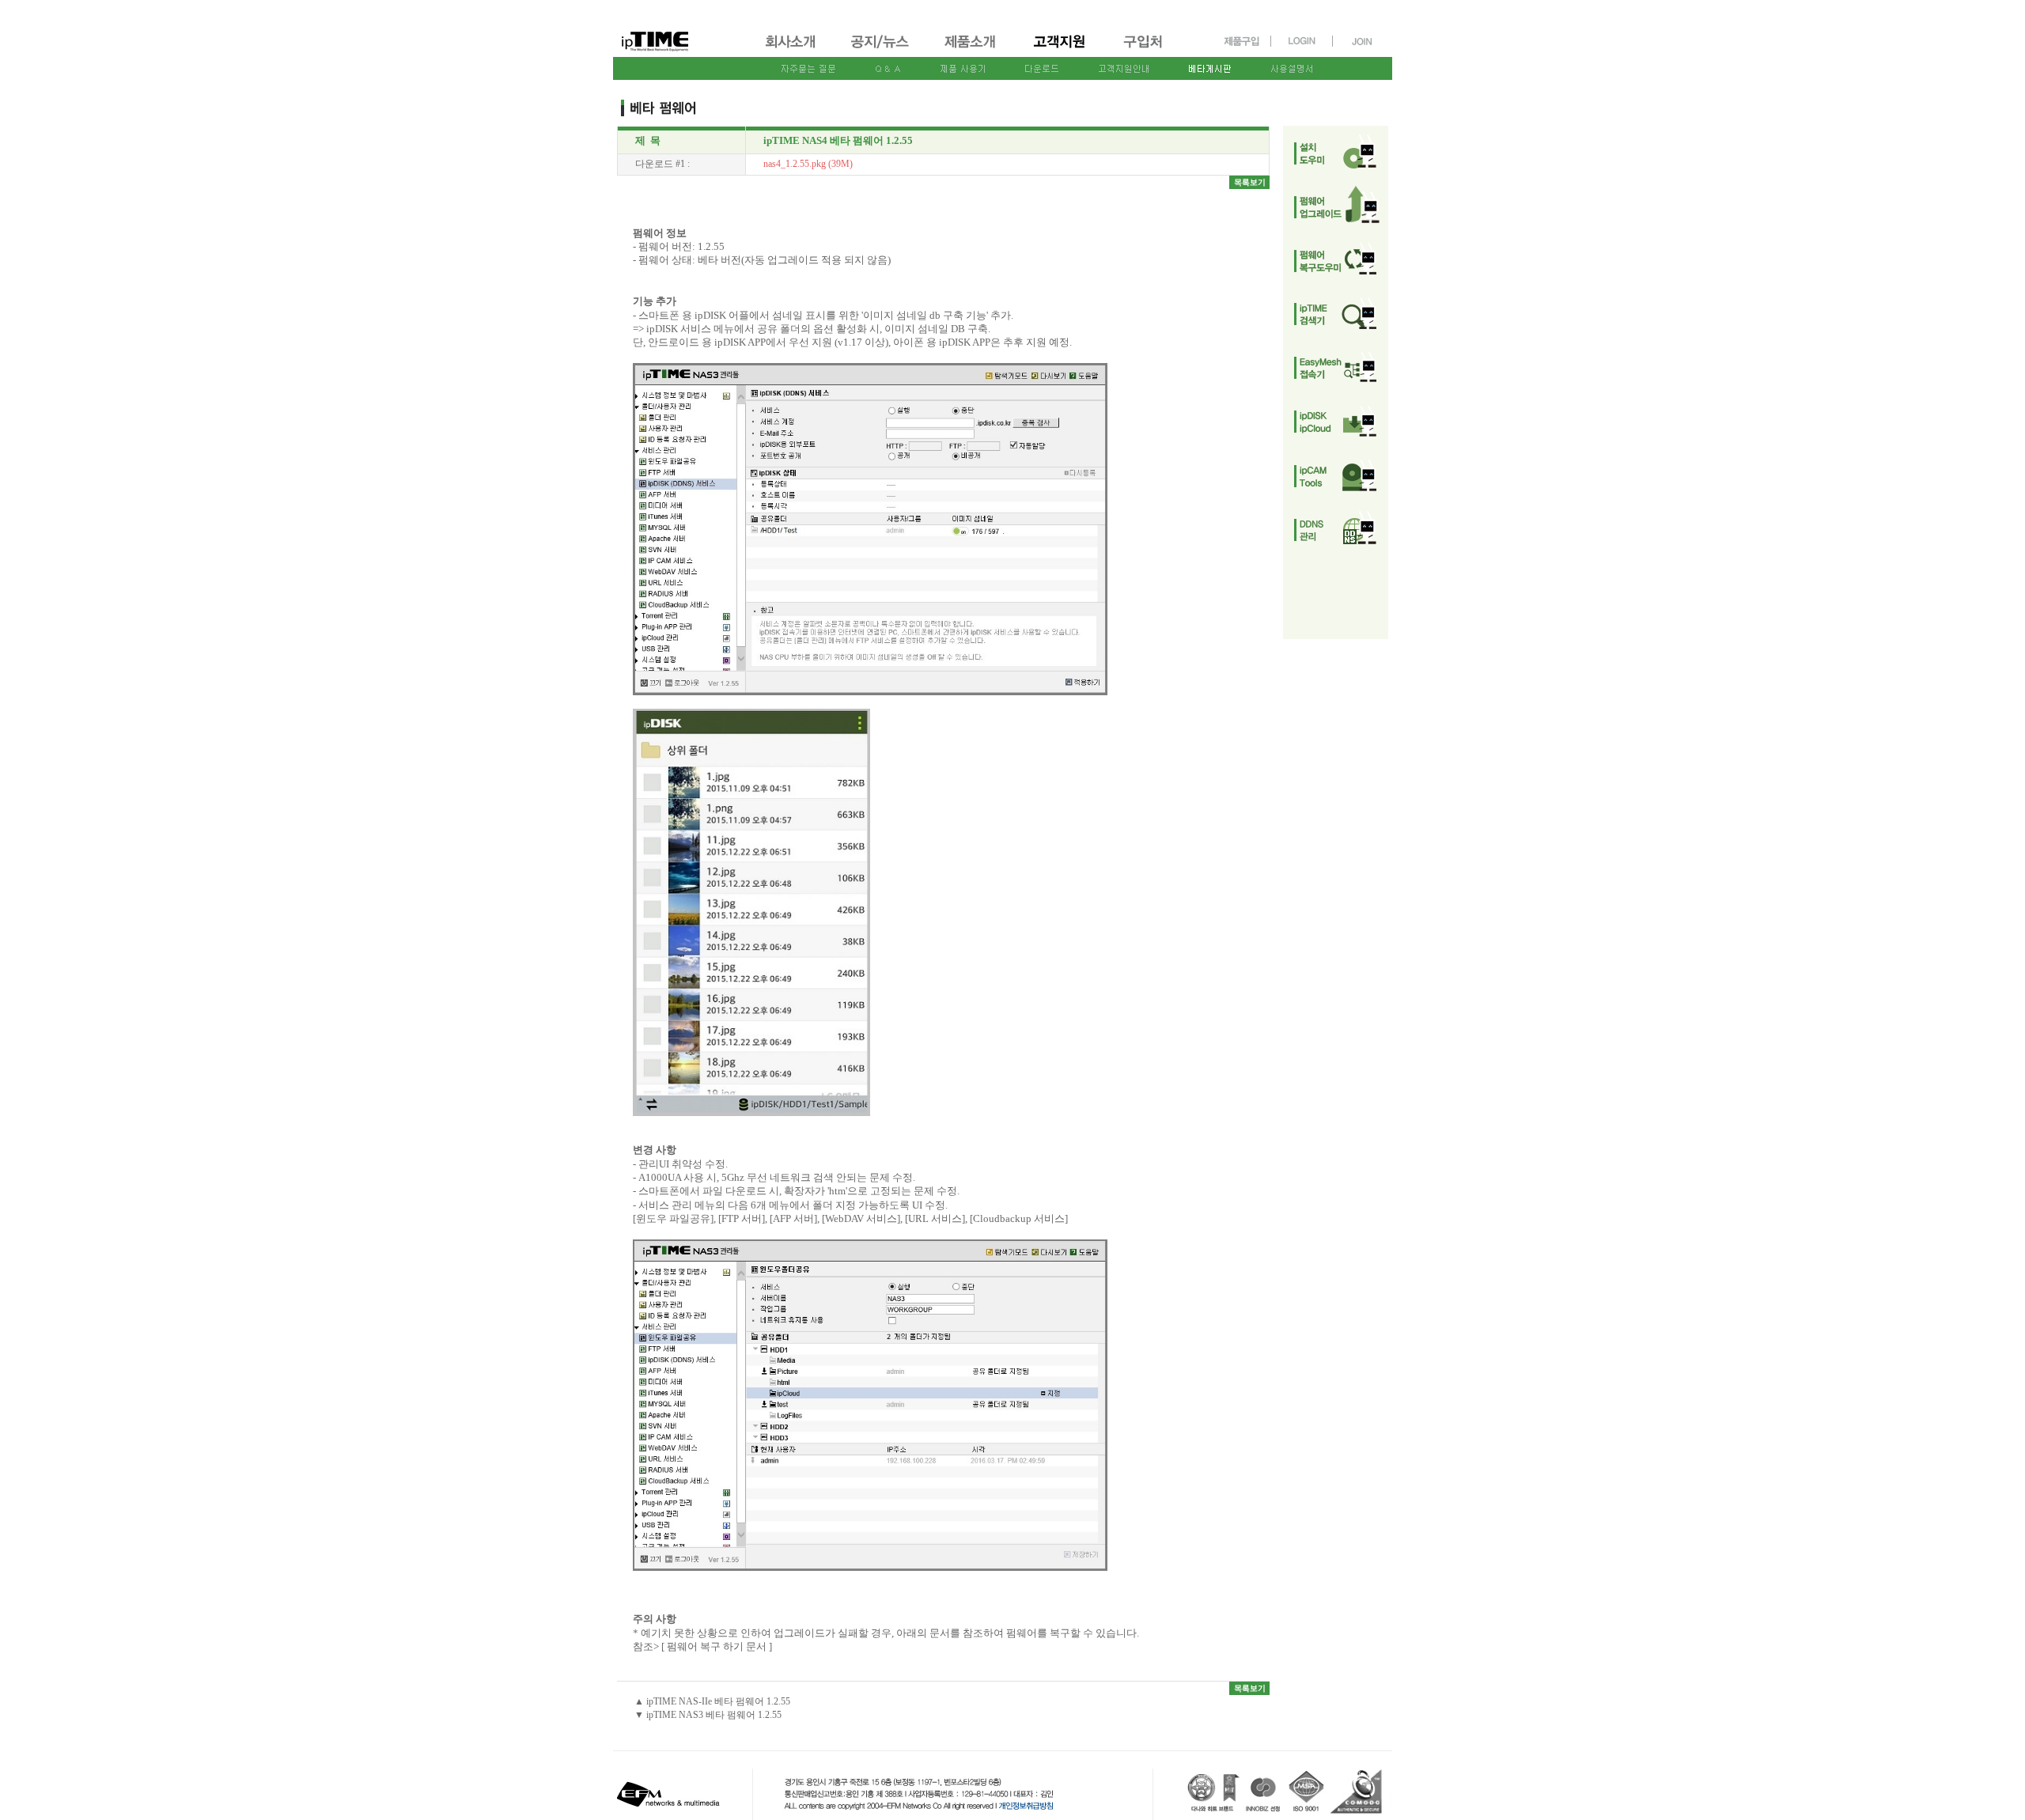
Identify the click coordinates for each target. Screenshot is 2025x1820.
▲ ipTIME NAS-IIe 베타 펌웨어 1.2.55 (712, 1701)
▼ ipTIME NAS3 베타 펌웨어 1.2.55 (708, 1715)
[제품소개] (971, 49)
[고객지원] (1060, 49)
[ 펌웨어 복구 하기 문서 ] (717, 1646)
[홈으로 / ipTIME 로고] (681, 29)
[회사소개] (791, 49)
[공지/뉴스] (881, 49)
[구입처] (1150, 49)
